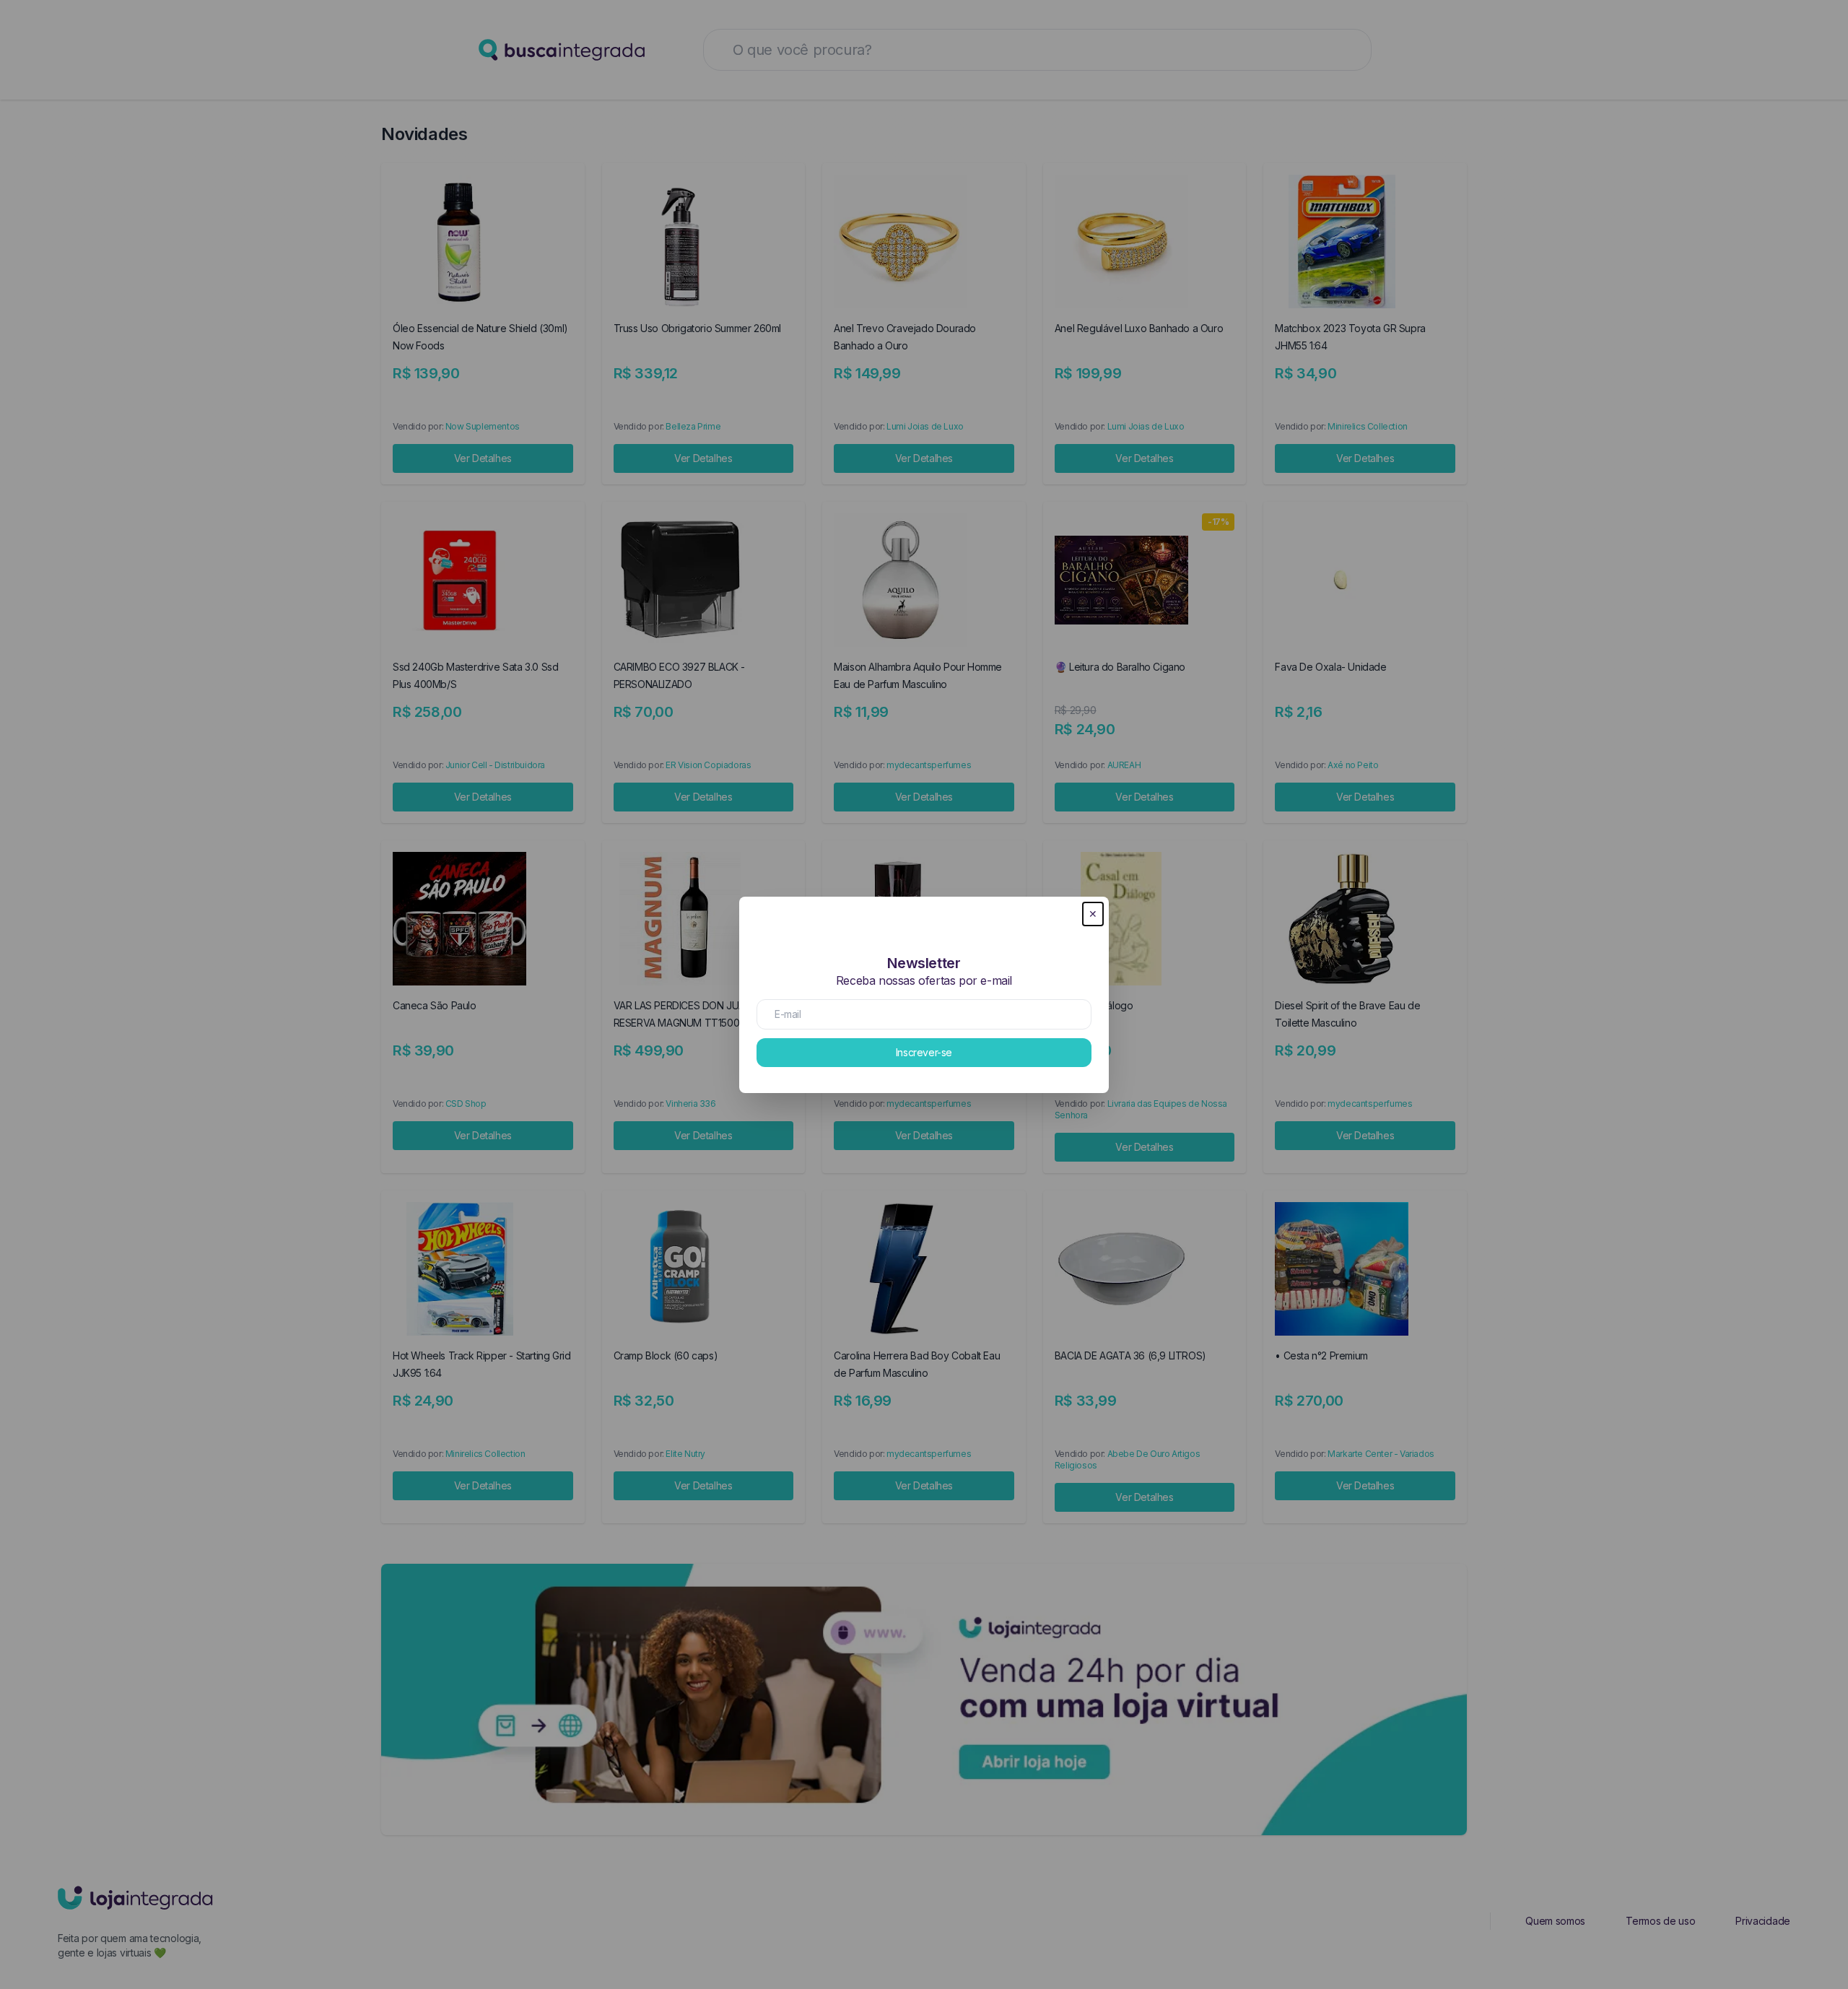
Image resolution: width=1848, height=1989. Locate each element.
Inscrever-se (924, 1052)
